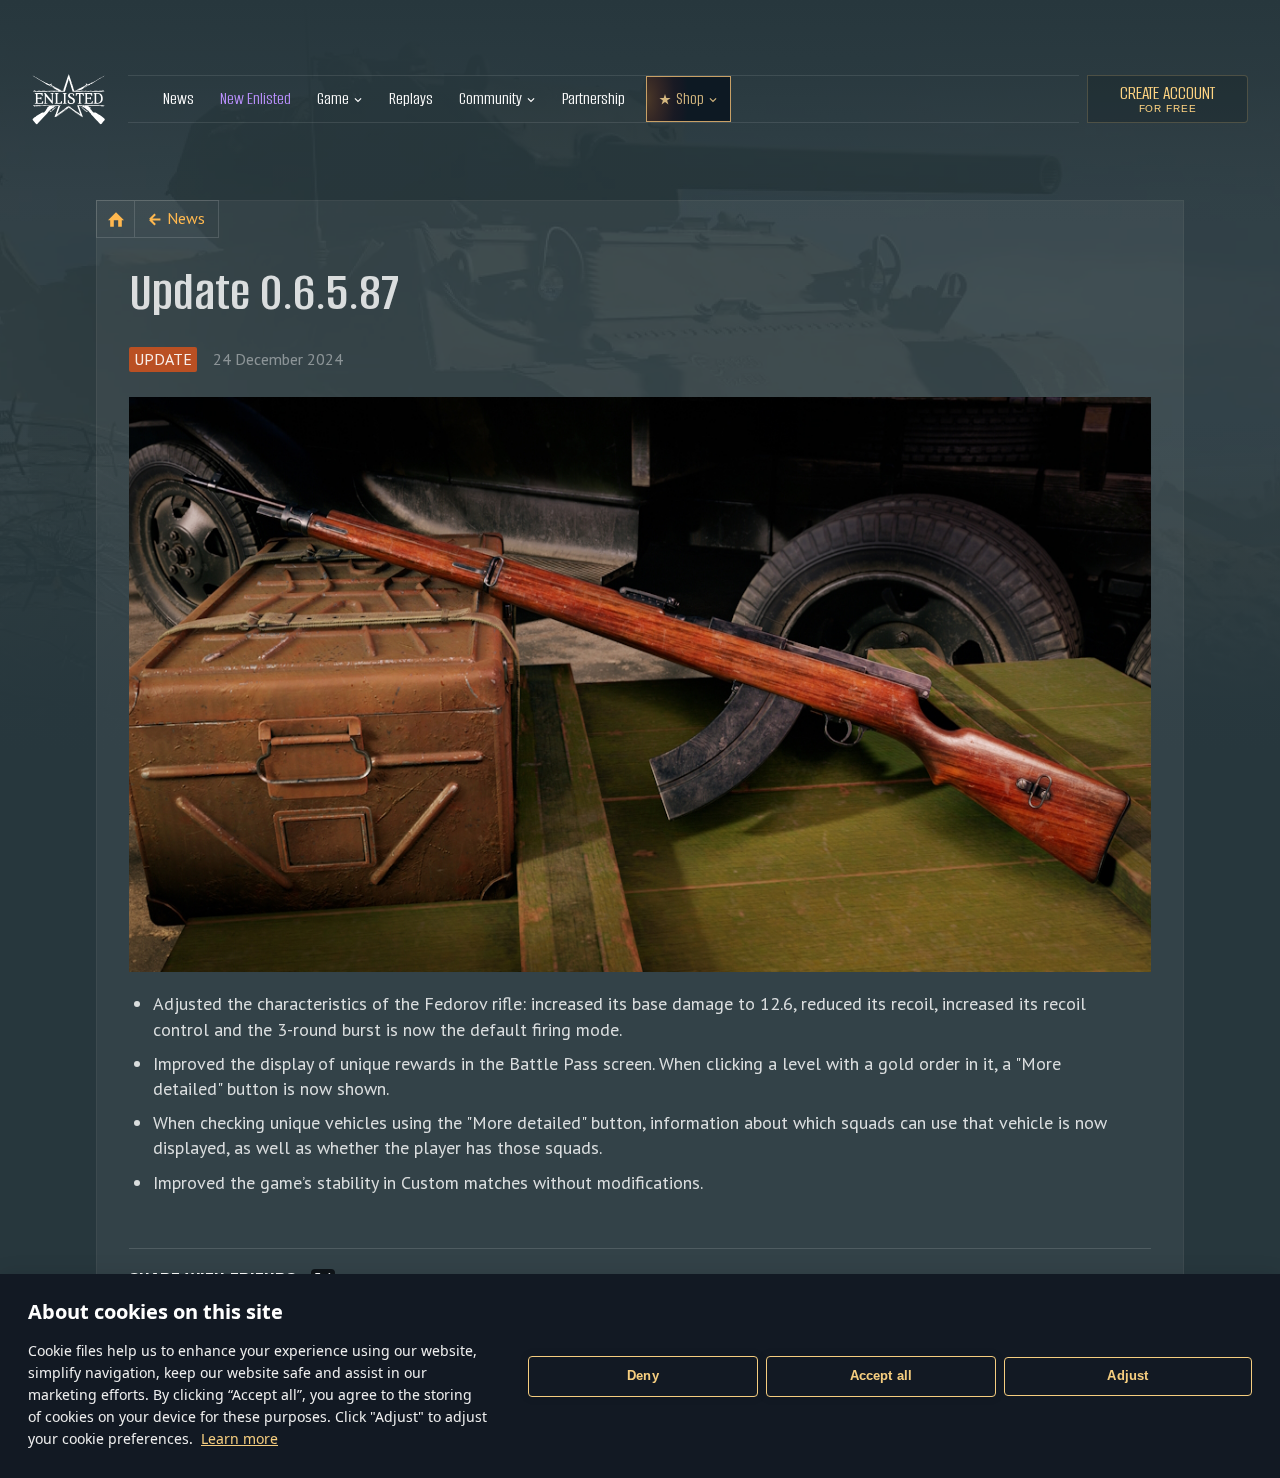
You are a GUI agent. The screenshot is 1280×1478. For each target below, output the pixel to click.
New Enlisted (255, 98)
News (178, 98)
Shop (690, 98)
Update (163, 359)
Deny (643, 1375)
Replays (411, 98)
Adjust (1127, 1375)
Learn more (239, 1438)
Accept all (881, 1375)
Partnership (593, 98)
